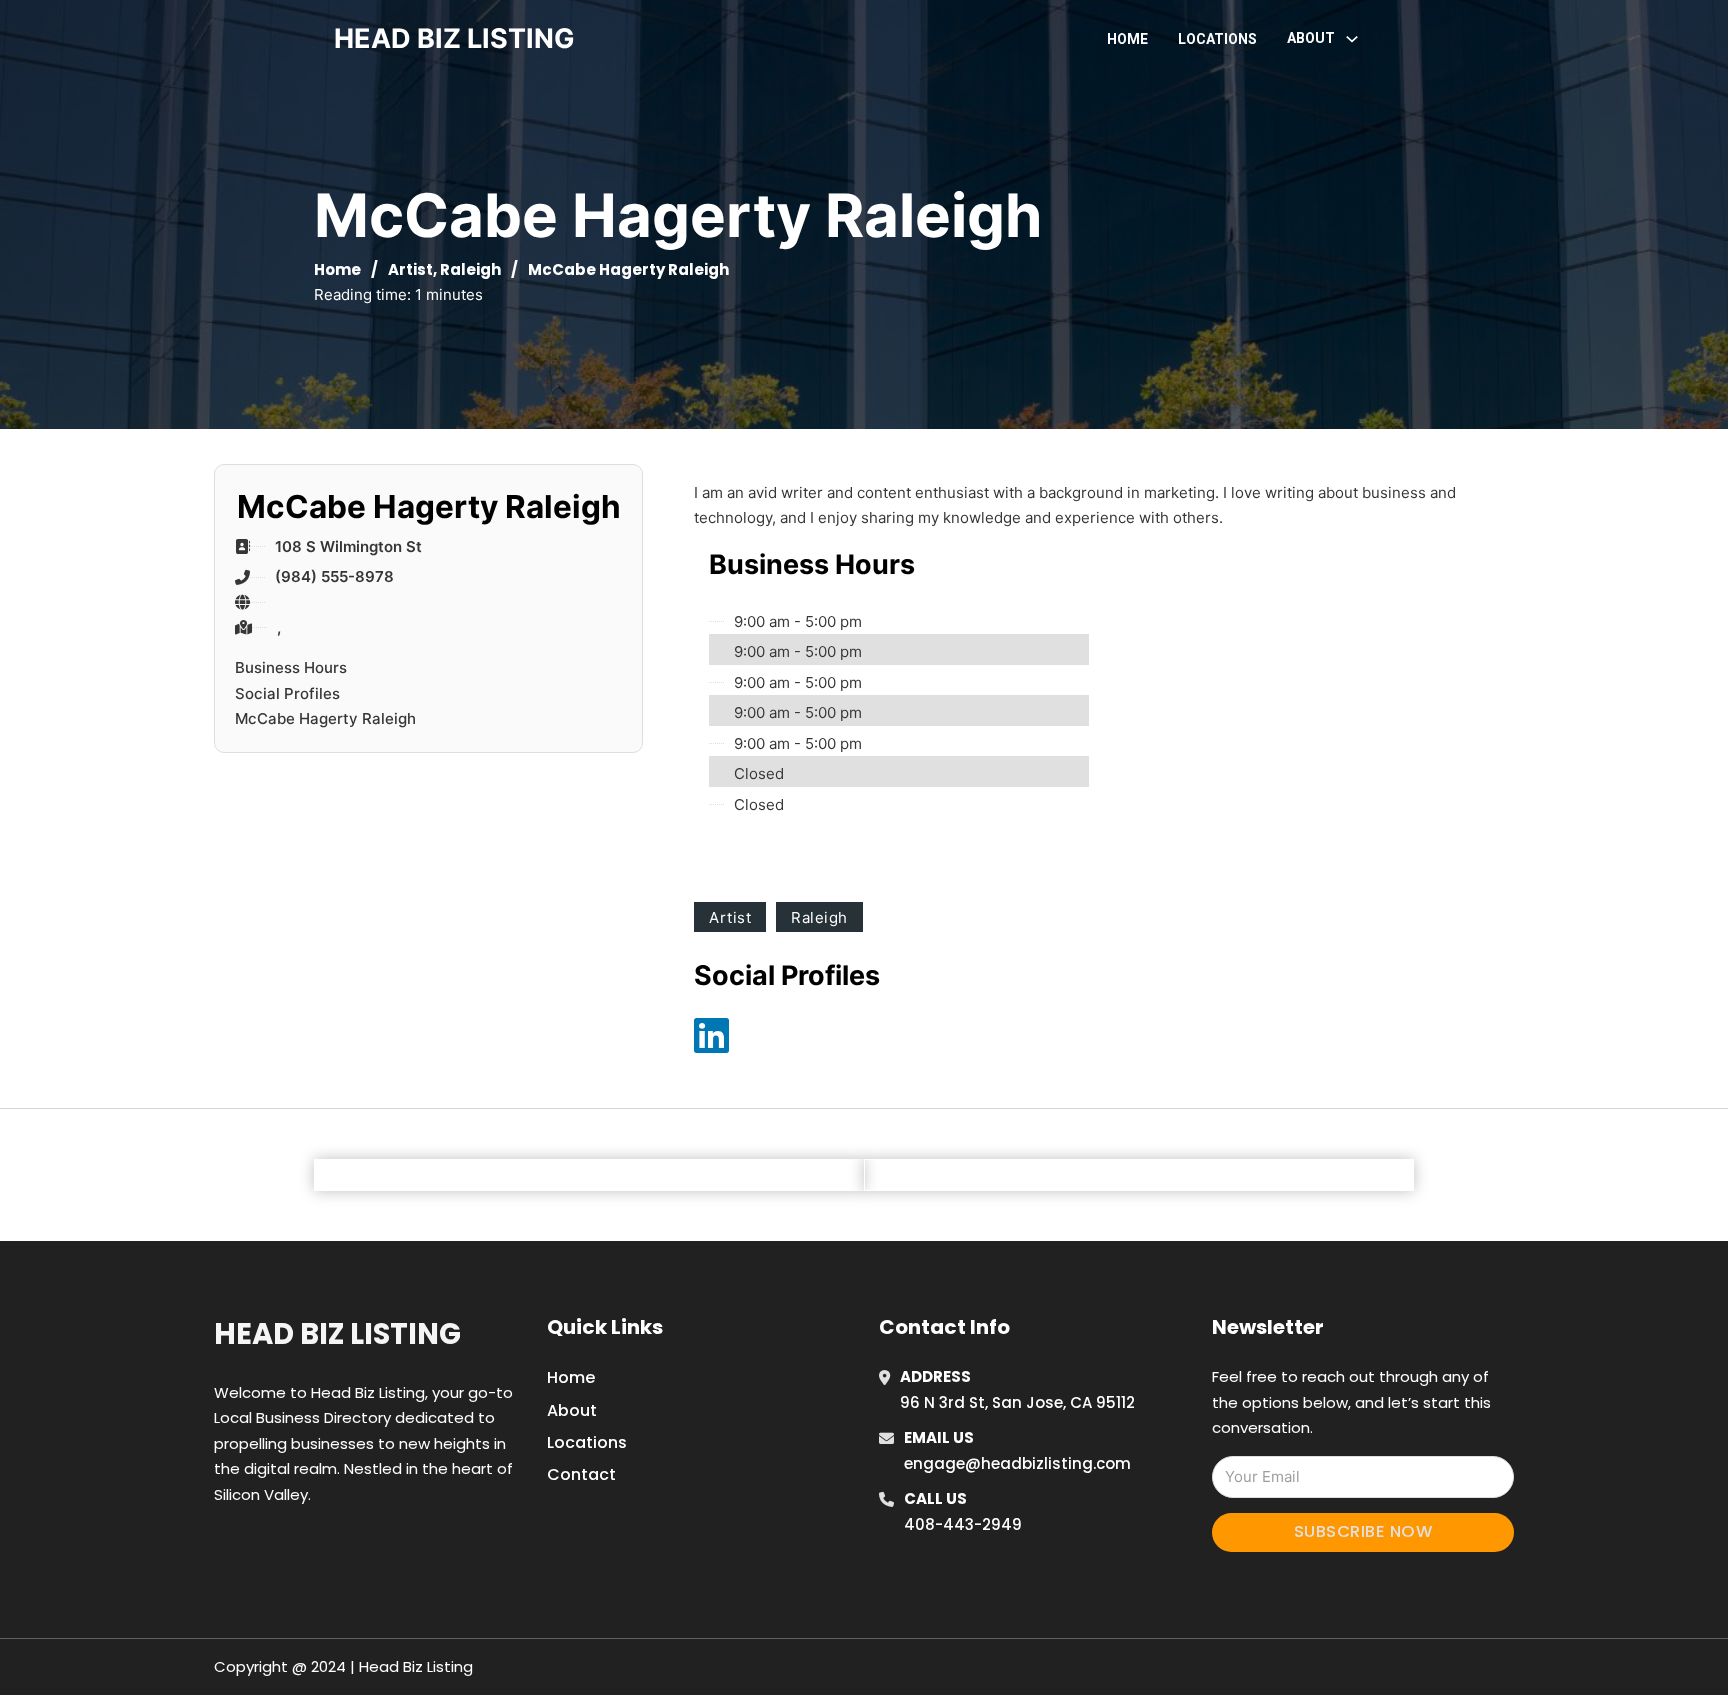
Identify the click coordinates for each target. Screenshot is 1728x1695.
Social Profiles (287, 693)
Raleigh (470, 269)
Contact (581, 1474)
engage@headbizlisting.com (1017, 1463)
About (572, 1410)
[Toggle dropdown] (1352, 39)
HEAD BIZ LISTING (454, 38)
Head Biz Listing (337, 1334)
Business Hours (291, 667)
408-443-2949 (963, 1524)
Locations (1217, 39)
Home (1127, 39)
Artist (410, 269)
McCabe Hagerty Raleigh (325, 718)
